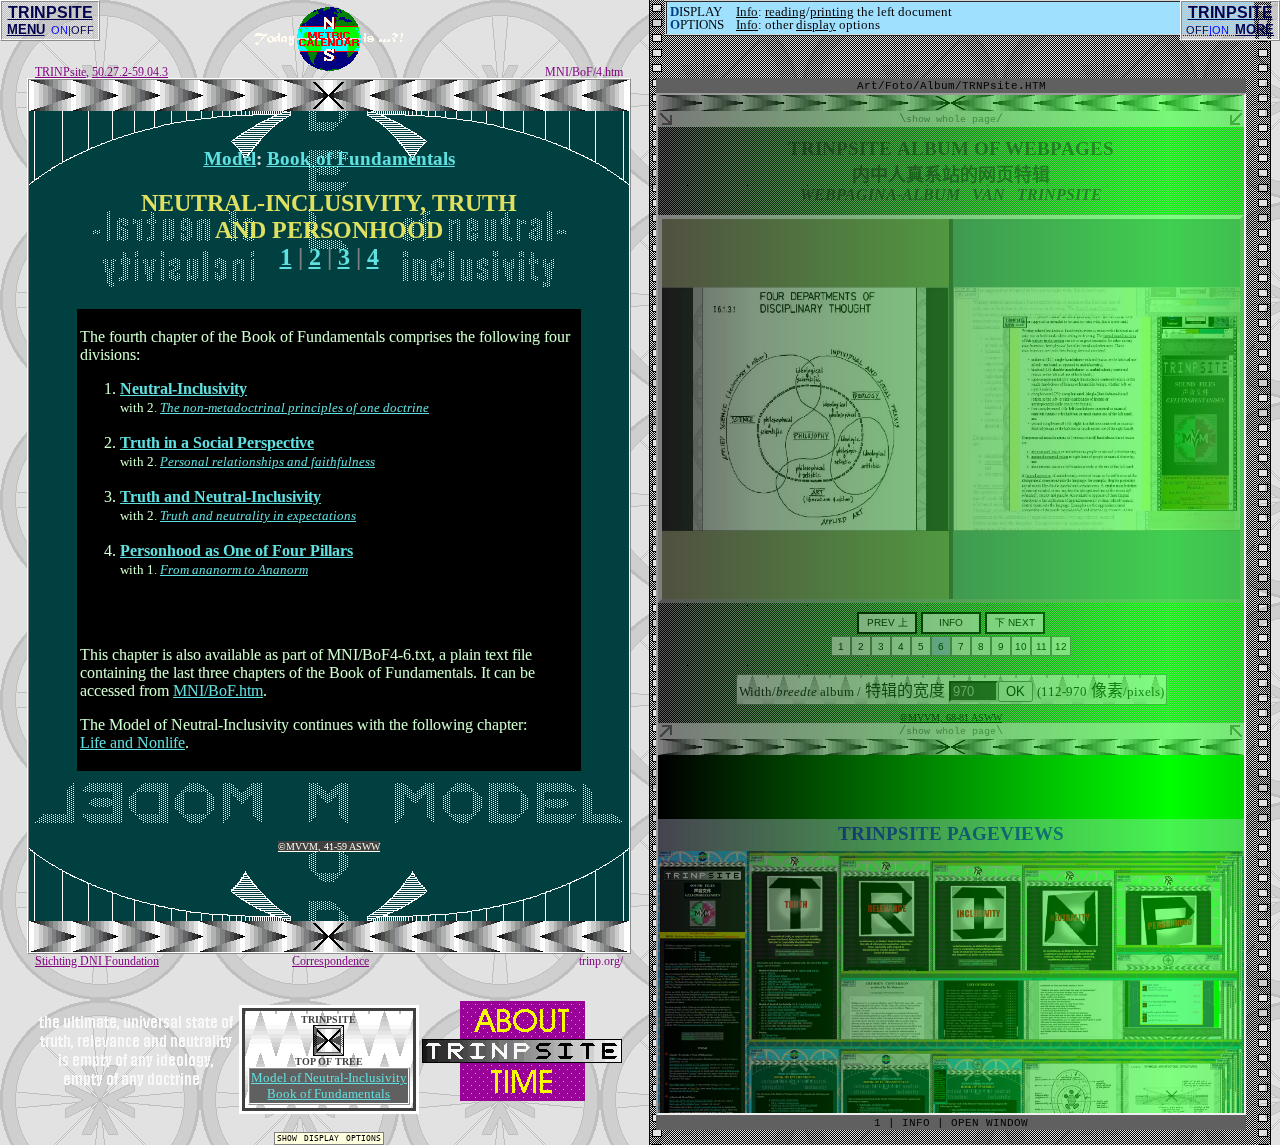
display (816, 24)
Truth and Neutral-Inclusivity (220, 496)
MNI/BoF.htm (218, 690)
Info (747, 11)
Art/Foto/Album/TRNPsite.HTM (951, 86)
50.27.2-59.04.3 (130, 72)
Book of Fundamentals (361, 158)
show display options (329, 1138)
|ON (1219, 30)
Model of (329, 1077)
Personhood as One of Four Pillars (236, 550)
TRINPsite (60, 72)
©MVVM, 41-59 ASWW (329, 846)
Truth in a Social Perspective (217, 442)
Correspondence (330, 961)
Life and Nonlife (132, 742)
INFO (916, 1123)
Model (230, 158)
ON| (61, 30)
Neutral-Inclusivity (183, 388)
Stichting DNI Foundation (97, 961)
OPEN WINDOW (989, 1123)
